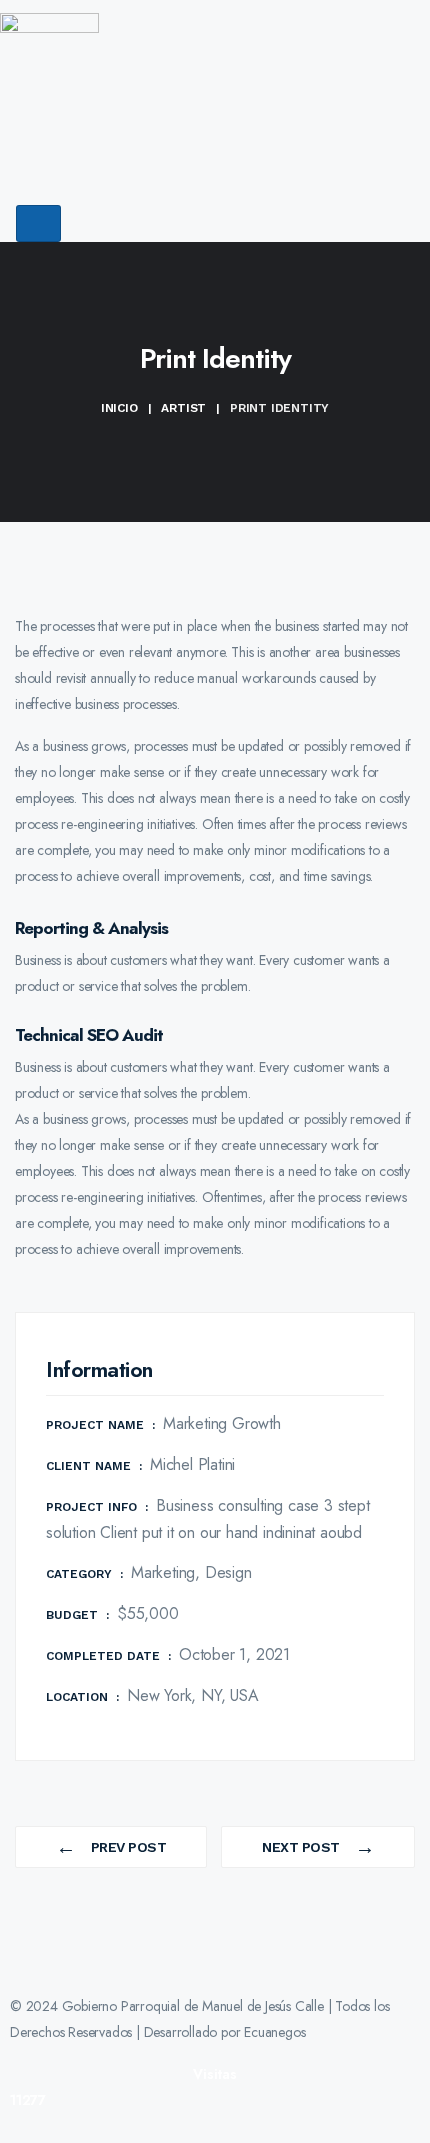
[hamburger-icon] (38, 223)
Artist (183, 408)
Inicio (119, 408)
